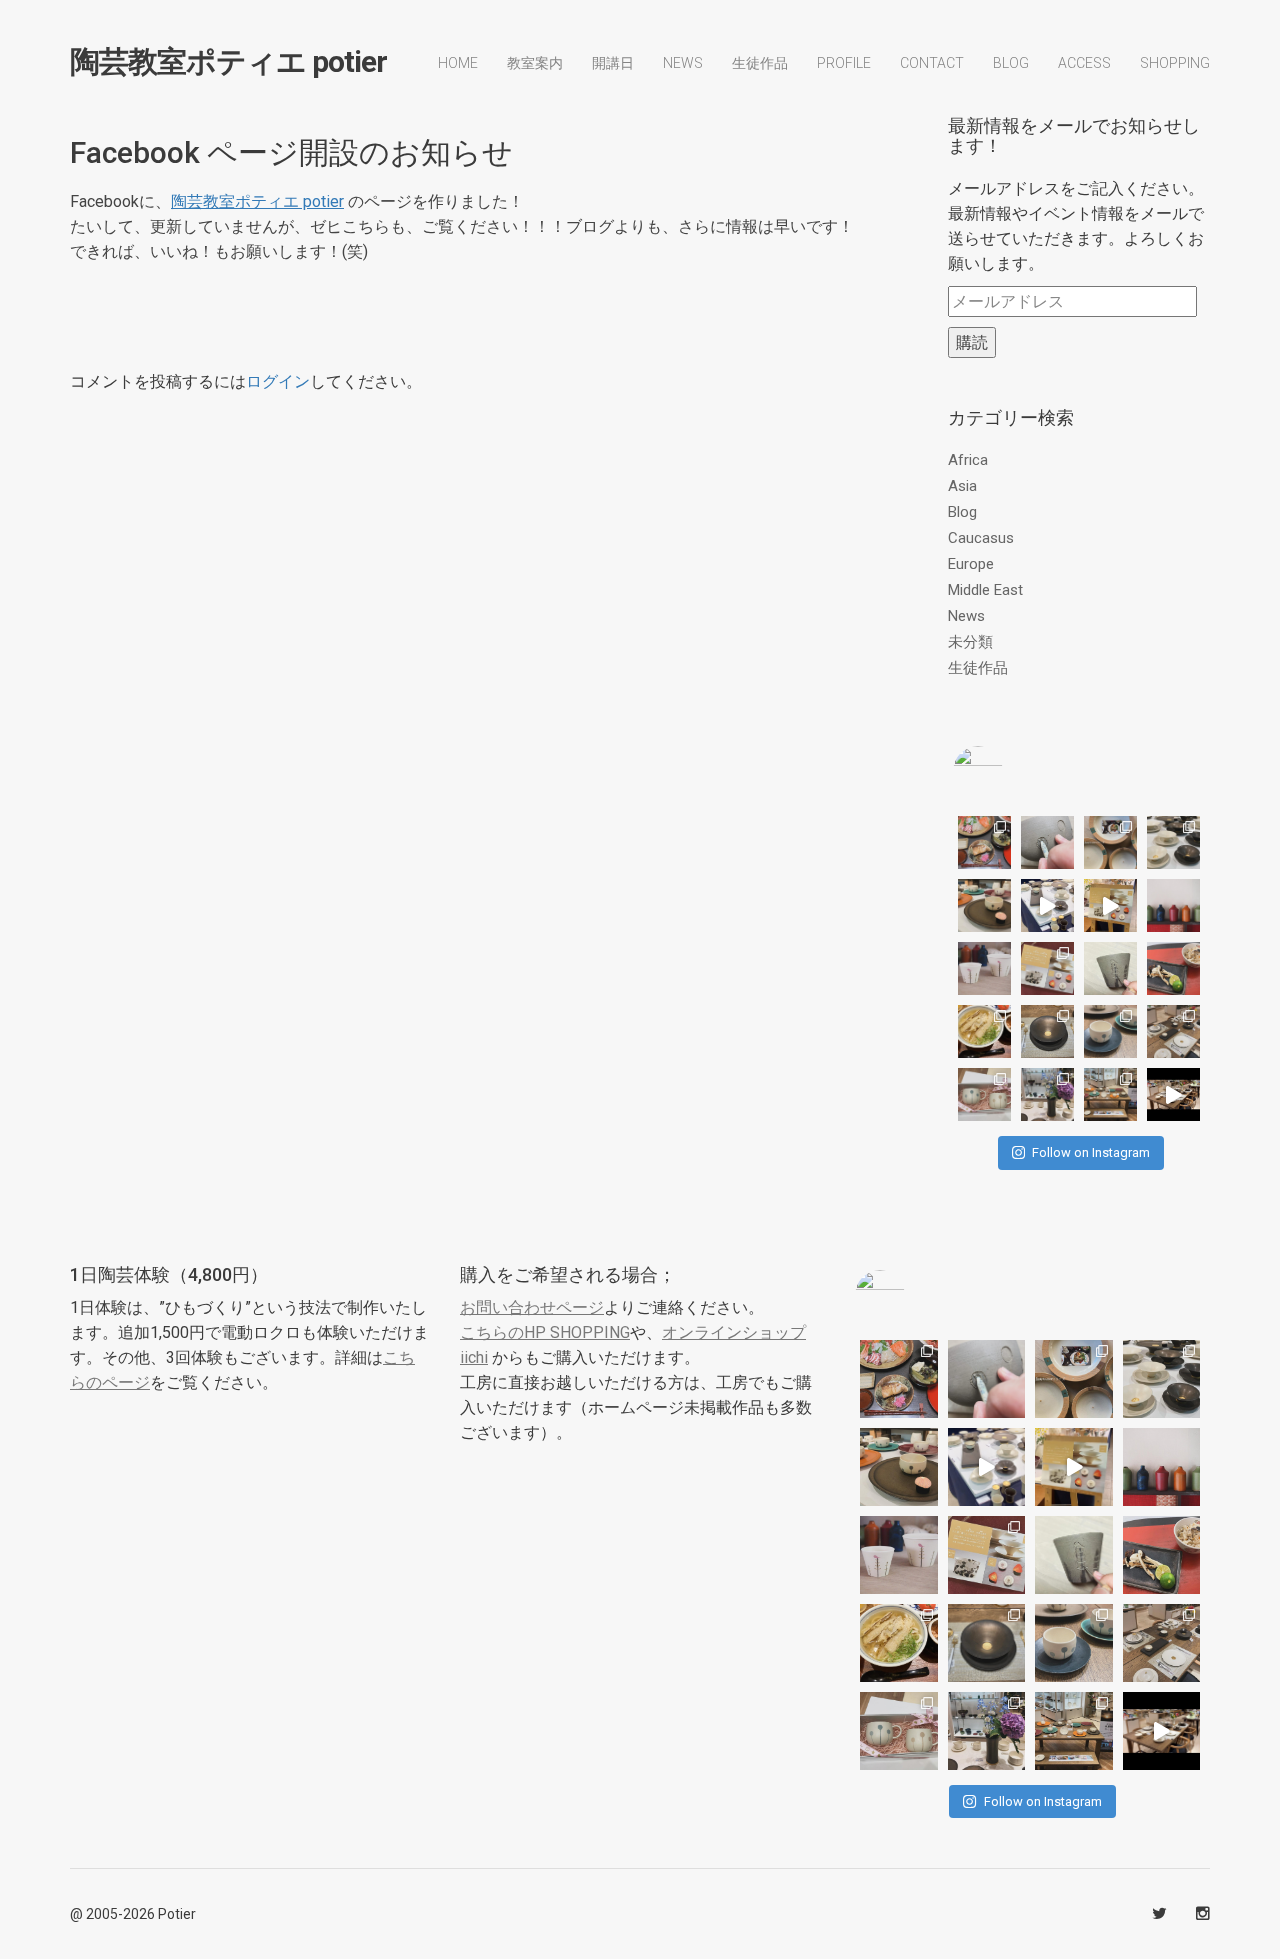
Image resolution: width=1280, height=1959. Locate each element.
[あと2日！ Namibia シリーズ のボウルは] (1173, 842)
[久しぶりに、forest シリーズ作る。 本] (1110, 968)
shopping (1175, 63)
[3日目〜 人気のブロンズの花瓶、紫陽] (1047, 1094)
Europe (971, 564)
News (683, 63)
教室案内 (535, 63)
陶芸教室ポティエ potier (228, 62)
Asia (962, 486)
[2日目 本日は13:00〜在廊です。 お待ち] (1047, 905)
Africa (968, 460)
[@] (1008, 771)
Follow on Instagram (1091, 1152)
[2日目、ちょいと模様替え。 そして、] (1110, 1094)
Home (458, 63)
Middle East (985, 590)
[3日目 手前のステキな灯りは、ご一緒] (984, 905)
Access (1084, 63)
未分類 (970, 642)
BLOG (1011, 63)
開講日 (613, 63)
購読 (972, 342)
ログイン (278, 381)
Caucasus (981, 538)
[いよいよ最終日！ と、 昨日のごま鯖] (1047, 1031)
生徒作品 (760, 63)
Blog (962, 512)
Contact (932, 63)
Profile (844, 63)
